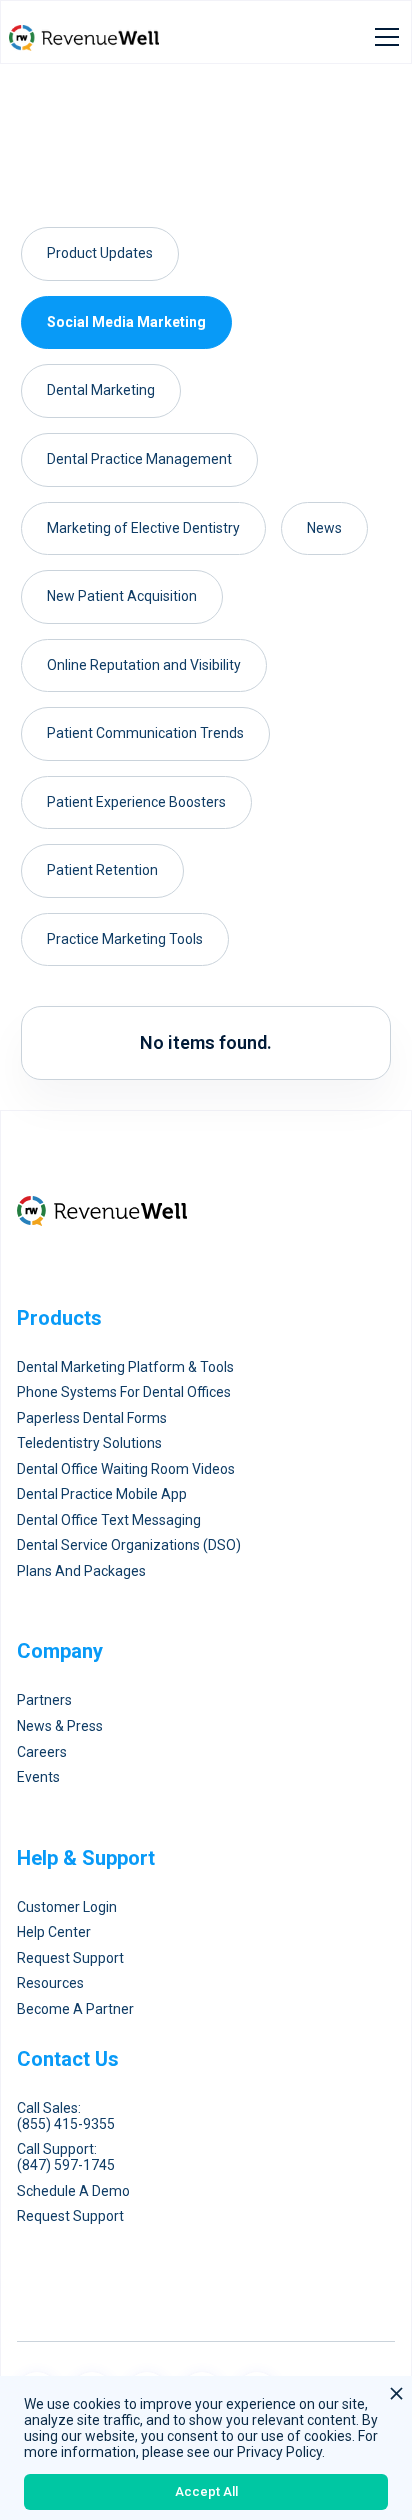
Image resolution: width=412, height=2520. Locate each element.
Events (38, 1777)
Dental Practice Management (139, 459)
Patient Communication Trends (145, 733)
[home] (84, 37)
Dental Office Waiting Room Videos (126, 1469)
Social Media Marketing (126, 322)
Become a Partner (75, 2009)
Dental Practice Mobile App (102, 1494)
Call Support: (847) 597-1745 (66, 2157)
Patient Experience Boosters (136, 802)
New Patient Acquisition (122, 596)
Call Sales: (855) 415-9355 (66, 2116)
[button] (383, 37)
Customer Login (67, 1907)
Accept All (206, 2491)
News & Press (60, 1726)
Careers (42, 1752)
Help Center (54, 1932)
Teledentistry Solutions (89, 1443)
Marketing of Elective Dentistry (143, 528)
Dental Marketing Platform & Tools (125, 1367)
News (324, 528)
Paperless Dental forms (92, 1418)
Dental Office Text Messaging (109, 1520)
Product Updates (100, 253)
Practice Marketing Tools (125, 939)
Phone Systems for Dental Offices (124, 1392)
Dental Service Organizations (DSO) (129, 1545)
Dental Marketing (101, 390)
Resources (50, 1983)
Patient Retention (102, 870)
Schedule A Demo (73, 2191)
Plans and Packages (81, 1571)
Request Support (70, 1958)
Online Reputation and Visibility (144, 665)
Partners (44, 1700)
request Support (70, 2216)
